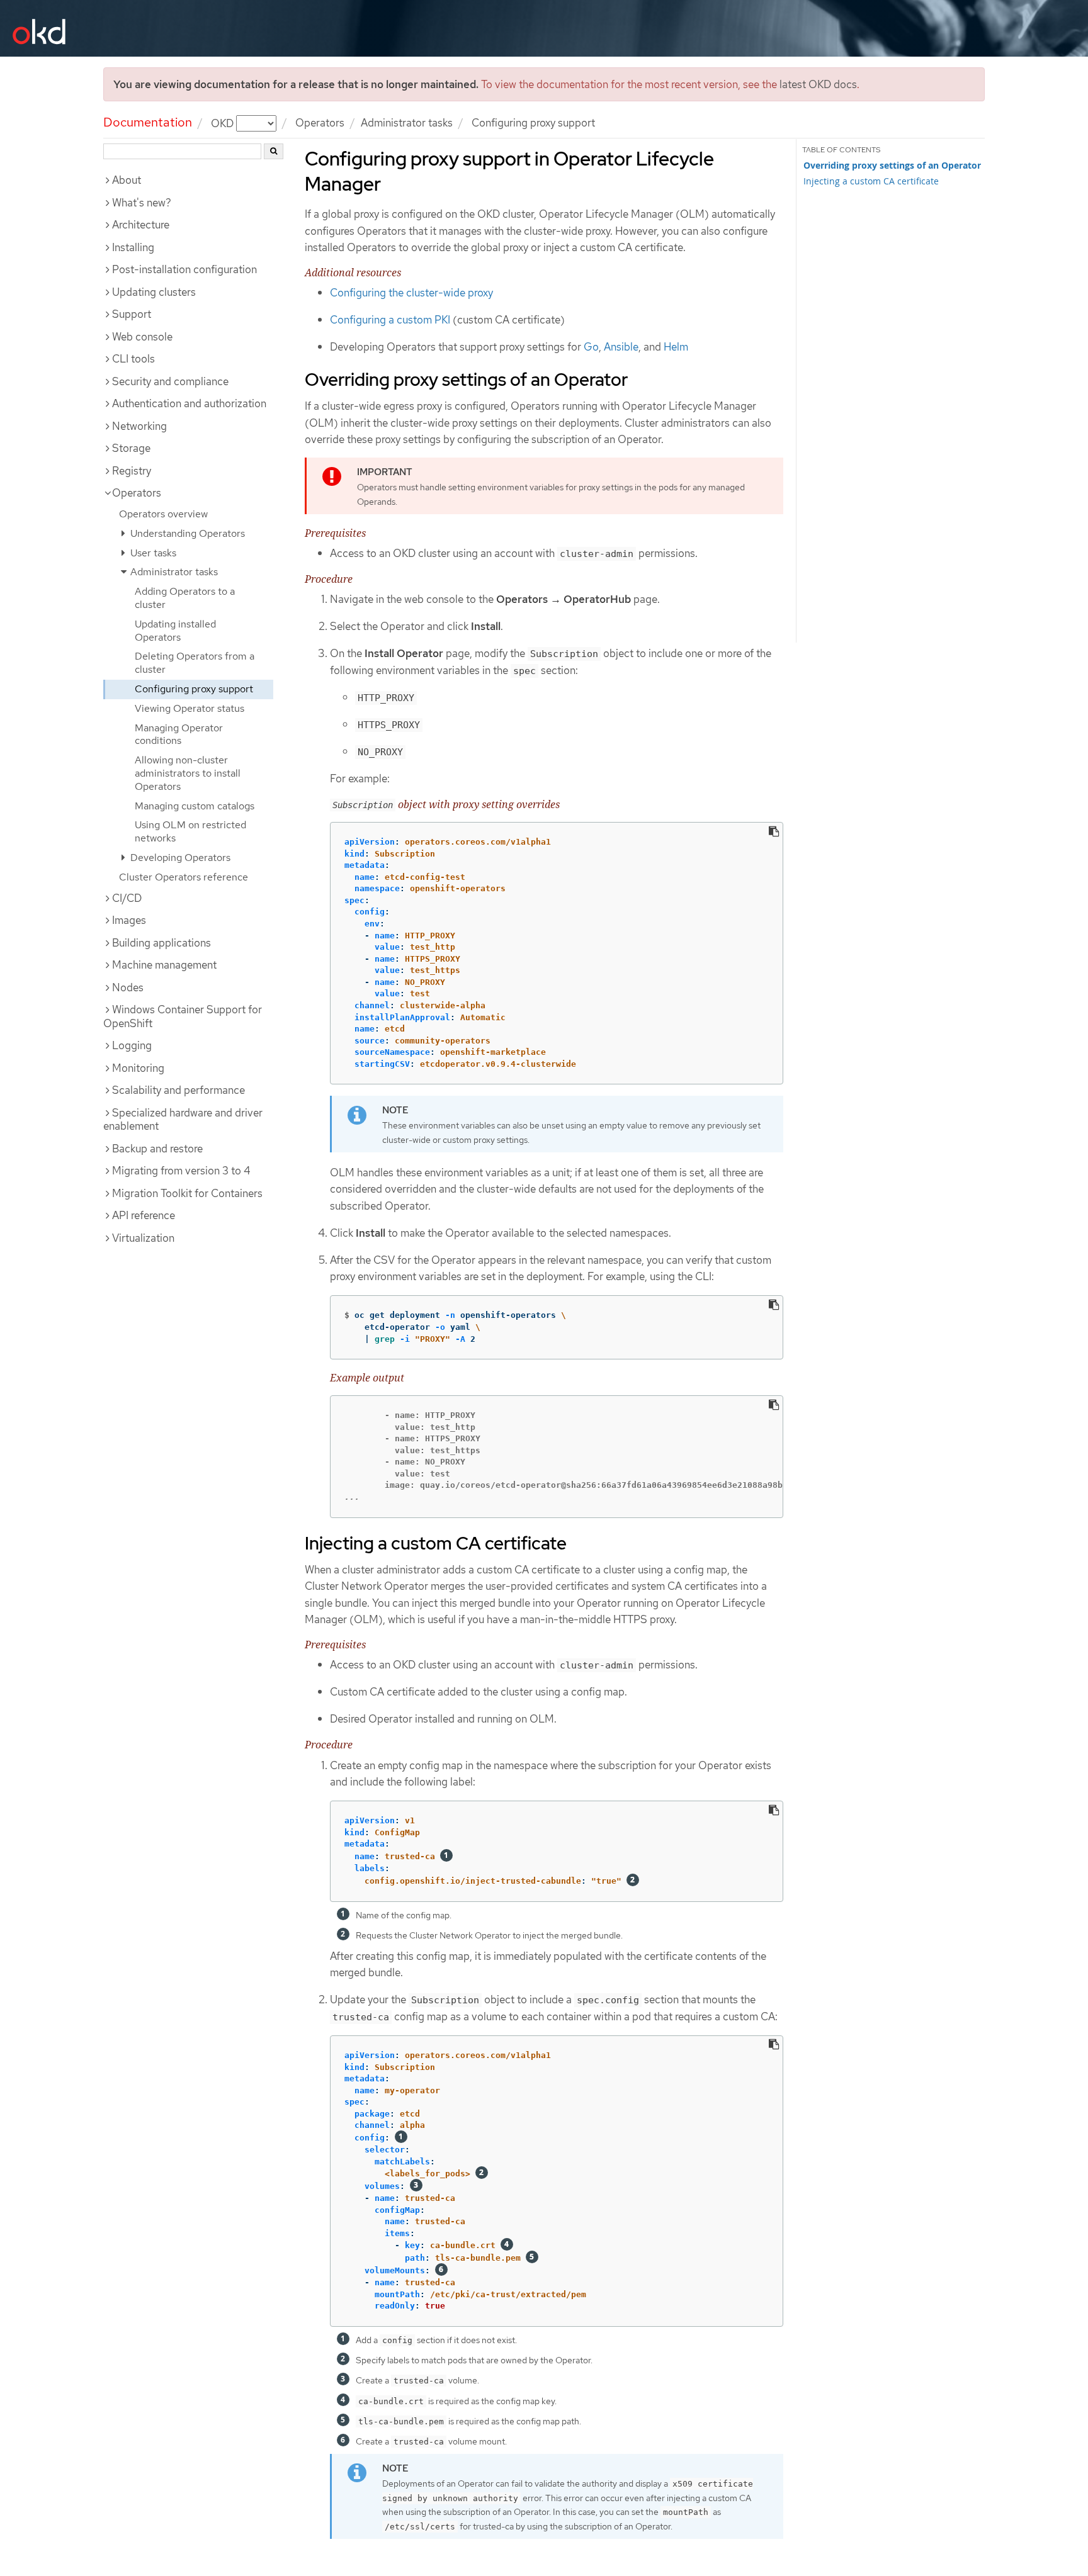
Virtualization (143, 1238)
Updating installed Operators (175, 631)
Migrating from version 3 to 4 (181, 1171)
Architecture (141, 225)
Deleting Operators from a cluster (195, 663)
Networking (139, 426)
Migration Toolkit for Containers (187, 1193)
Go (591, 347)
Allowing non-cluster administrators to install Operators (188, 773)
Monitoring (138, 1068)
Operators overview (163, 514)
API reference (144, 1215)
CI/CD (127, 898)
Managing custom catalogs (195, 806)
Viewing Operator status (190, 708)
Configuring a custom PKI (390, 320)
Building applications (161, 943)
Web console (142, 337)
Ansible (621, 347)
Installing (133, 247)
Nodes (128, 987)
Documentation (148, 122)
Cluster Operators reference (184, 877)
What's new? (142, 203)
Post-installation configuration (184, 269)
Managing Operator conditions (179, 734)
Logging (132, 1045)
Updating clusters (154, 292)
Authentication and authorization (189, 403)
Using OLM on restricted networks (190, 831)
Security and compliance (170, 381)
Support (132, 314)
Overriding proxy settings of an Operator (892, 166)
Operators (320, 123)
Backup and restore (157, 1149)
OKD (224, 123)
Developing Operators (179, 858)
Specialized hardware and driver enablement (183, 1120)
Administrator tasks (407, 123)
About (127, 180)
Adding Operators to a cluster (185, 598)
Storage (131, 448)
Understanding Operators (186, 533)
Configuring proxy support (194, 689)
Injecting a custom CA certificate (871, 181)
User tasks (152, 553)
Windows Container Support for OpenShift (183, 1016)
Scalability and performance (178, 1090)
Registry (132, 471)
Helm (676, 347)
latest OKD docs (818, 84)
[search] (274, 151)
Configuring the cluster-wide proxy (411, 293)
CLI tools (133, 359)
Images (129, 920)
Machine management (164, 965)
